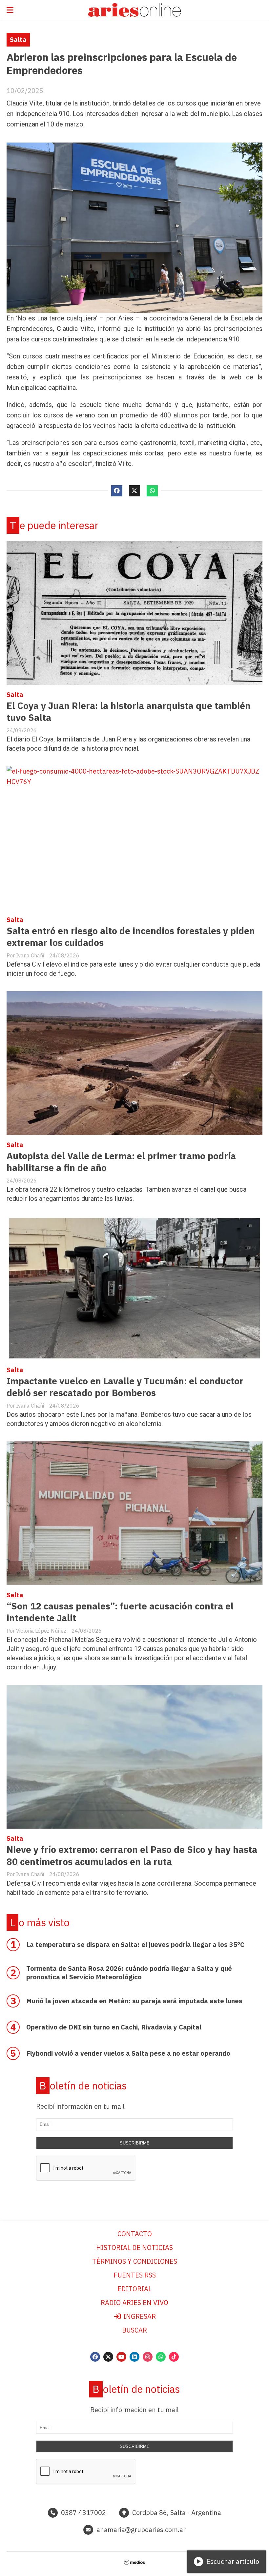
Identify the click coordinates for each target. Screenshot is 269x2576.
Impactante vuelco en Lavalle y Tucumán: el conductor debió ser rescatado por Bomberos (125, 1387)
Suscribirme (135, 2143)
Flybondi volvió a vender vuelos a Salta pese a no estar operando (128, 2053)
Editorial (134, 2289)
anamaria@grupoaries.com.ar (141, 2530)
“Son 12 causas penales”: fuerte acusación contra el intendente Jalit (120, 1612)
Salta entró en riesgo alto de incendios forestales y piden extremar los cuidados (131, 937)
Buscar (134, 2330)
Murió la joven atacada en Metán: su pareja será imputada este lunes (134, 2001)
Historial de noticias (134, 2248)
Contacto (135, 2234)
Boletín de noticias (83, 2086)
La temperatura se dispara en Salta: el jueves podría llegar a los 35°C (135, 1944)
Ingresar (139, 2316)
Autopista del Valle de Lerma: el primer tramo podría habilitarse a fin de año (121, 1162)
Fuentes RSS (135, 2275)
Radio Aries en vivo (134, 2303)
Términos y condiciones (135, 2261)
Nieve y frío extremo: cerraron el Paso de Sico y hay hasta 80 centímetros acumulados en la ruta (132, 1855)
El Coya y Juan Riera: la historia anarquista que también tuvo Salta (129, 711)
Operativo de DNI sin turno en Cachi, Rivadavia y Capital (114, 2027)
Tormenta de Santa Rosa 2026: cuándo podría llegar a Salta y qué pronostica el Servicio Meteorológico (129, 1973)
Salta (18, 39)
